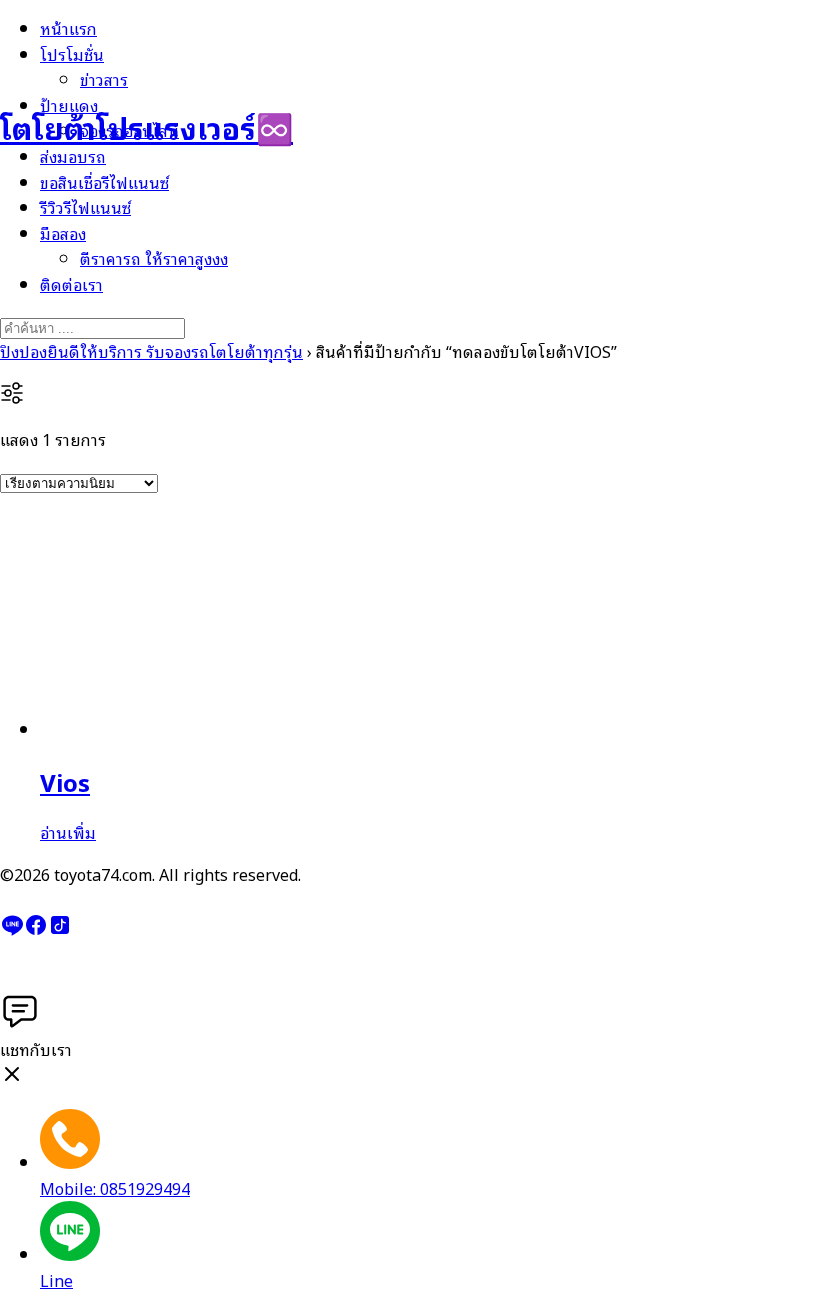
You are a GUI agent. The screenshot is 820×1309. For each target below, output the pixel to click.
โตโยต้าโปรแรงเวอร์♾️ (146, 126)
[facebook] (36, 930)
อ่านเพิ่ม (68, 832)
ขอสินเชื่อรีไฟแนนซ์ (104, 182)
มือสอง (63, 233)
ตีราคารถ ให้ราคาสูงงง (154, 258)
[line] (12, 930)
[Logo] (100, 59)
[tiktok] (60, 930)
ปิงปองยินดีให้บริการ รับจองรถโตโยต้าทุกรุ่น (151, 351)
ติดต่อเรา (71, 284)
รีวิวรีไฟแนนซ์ (85, 207)
